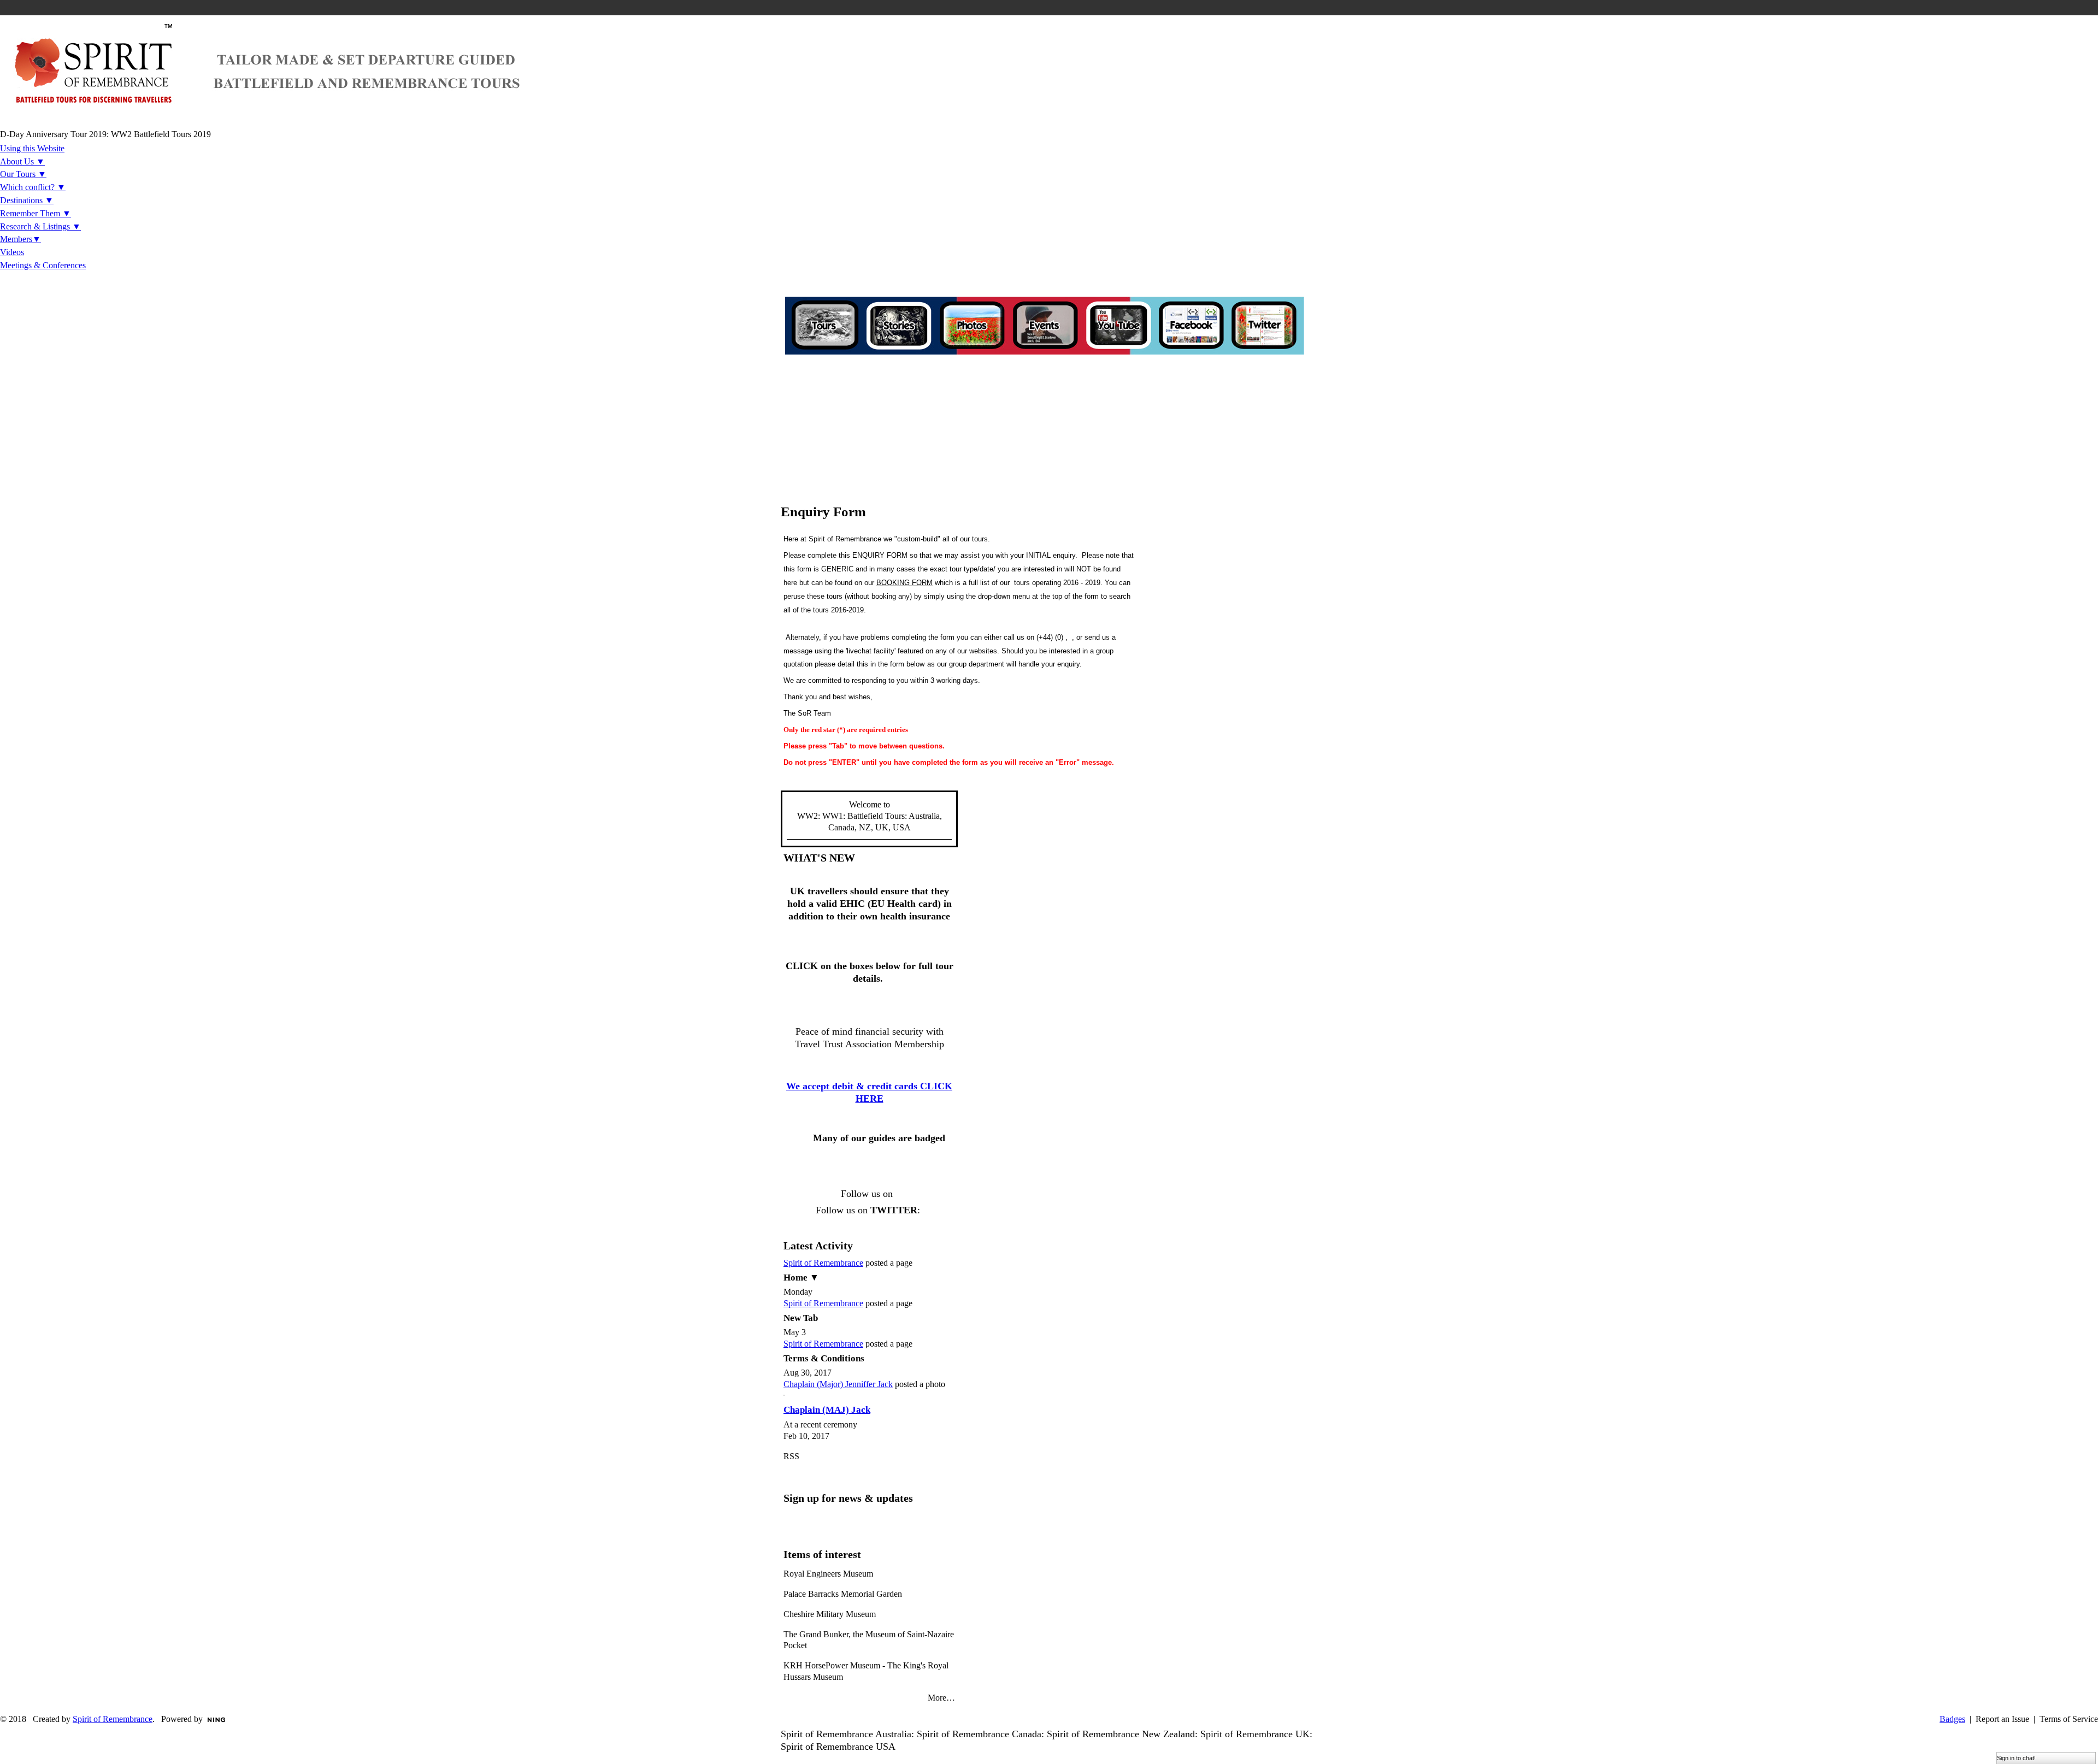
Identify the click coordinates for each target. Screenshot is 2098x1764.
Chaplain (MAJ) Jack (827, 1410)
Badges (1952, 1719)
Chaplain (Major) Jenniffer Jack (838, 1384)
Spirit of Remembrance (823, 1263)
